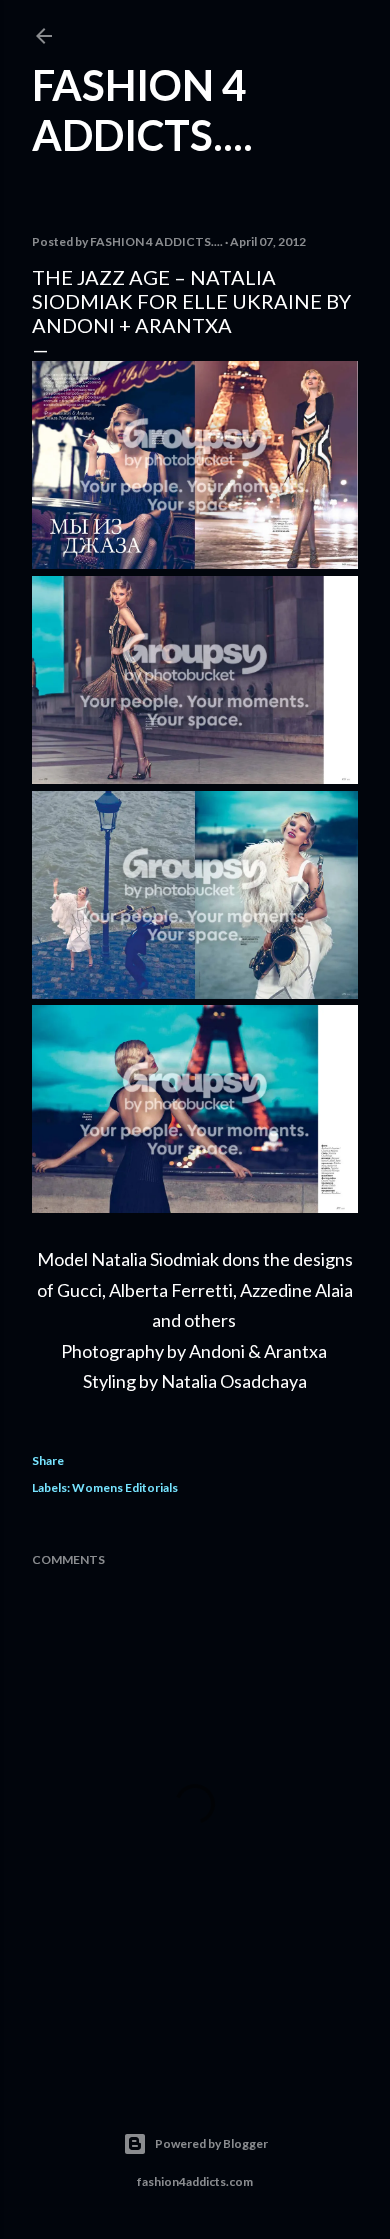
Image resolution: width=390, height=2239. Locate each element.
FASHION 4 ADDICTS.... (142, 110)
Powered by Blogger (211, 2143)
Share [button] (48, 1460)
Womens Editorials (125, 1487)
